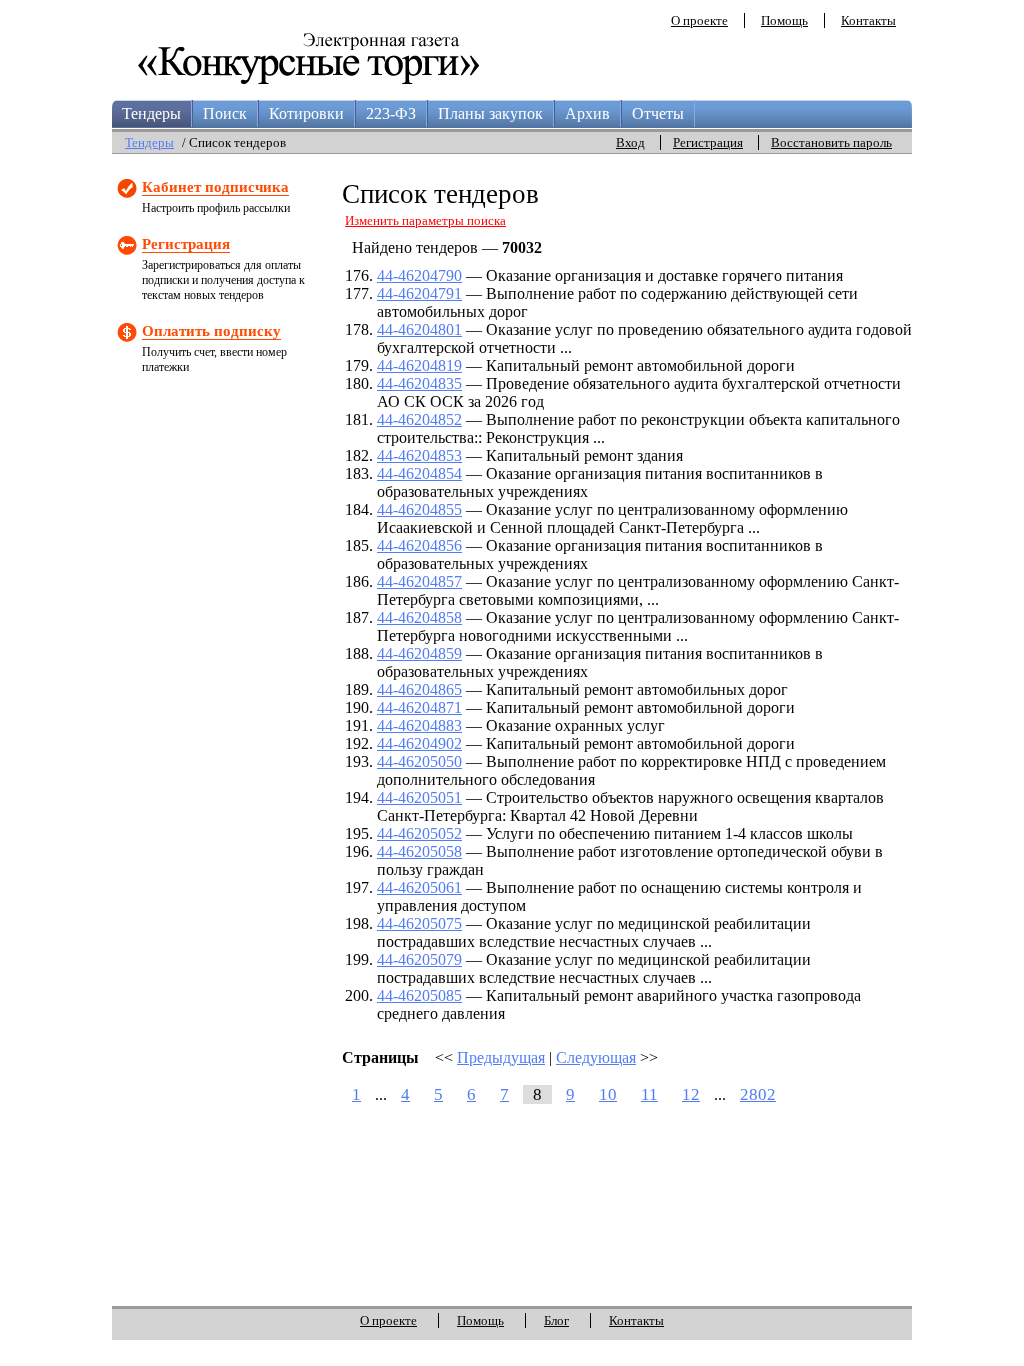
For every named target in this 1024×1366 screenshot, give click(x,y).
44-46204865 (419, 689)
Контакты (868, 20)
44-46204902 (419, 743)
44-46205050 (419, 761)
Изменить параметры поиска (425, 220)
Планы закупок (490, 113)
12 (691, 1094)
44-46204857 (419, 581)
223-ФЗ (391, 113)
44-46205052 (419, 833)
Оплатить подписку (211, 331)
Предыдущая (501, 1057)
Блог (556, 1320)
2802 (758, 1094)
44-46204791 (419, 293)
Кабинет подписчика (215, 187)
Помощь (784, 20)
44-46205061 (419, 887)
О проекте (699, 20)
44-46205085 (419, 995)
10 (608, 1094)
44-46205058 (419, 851)
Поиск (225, 113)
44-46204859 (419, 653)
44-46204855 (419, 509)
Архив (587, 113)
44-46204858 (419, 617)
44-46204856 (419, 545)
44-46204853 (419, 455)
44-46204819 (419, 365)
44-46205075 (419, 923)
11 (649, 1094)
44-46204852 (419, 419)
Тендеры (151, 113)
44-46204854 (419, 473)
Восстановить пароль (831, 142)
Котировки (306, 113)
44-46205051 (419, 797)
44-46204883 (419, 725)
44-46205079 (419, 959)
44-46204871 (419, 707)
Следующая (596, 1057)
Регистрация (708, 142)
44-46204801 (419, 329)
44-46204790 (419, 275)
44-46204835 (419, 383)
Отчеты (658, 113)
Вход (630, 142)
